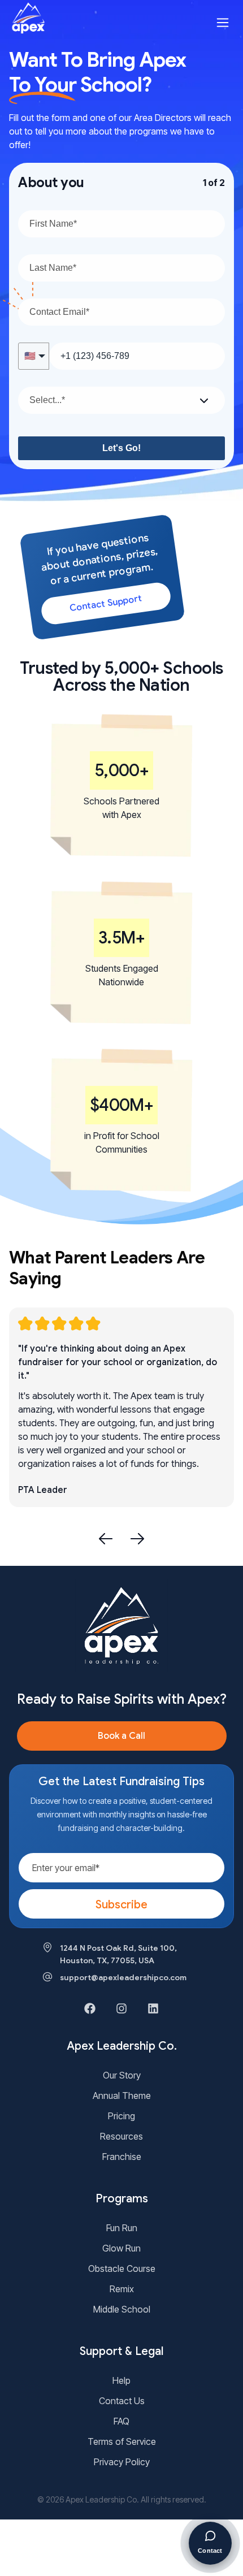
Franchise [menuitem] (122, 2157)
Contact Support (106, 604)
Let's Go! (121, 448)
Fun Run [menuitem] (122, 2228)
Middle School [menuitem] (122, 2309)
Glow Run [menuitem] (121, 2248)
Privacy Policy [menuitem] (122, 2462)
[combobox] (121, 400)
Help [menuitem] (121, 2380)
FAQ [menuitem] (121, 2421)
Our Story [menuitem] (122, 2075)
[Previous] (106, 1539)
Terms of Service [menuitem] (122, 2441)
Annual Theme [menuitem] (122, 2096)
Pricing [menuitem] (121, 2116)
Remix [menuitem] (122, 2289)
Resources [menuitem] (121, 2136)
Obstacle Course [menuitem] (122, 2268)
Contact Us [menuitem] (122, 2401)
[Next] (137, 1539)
